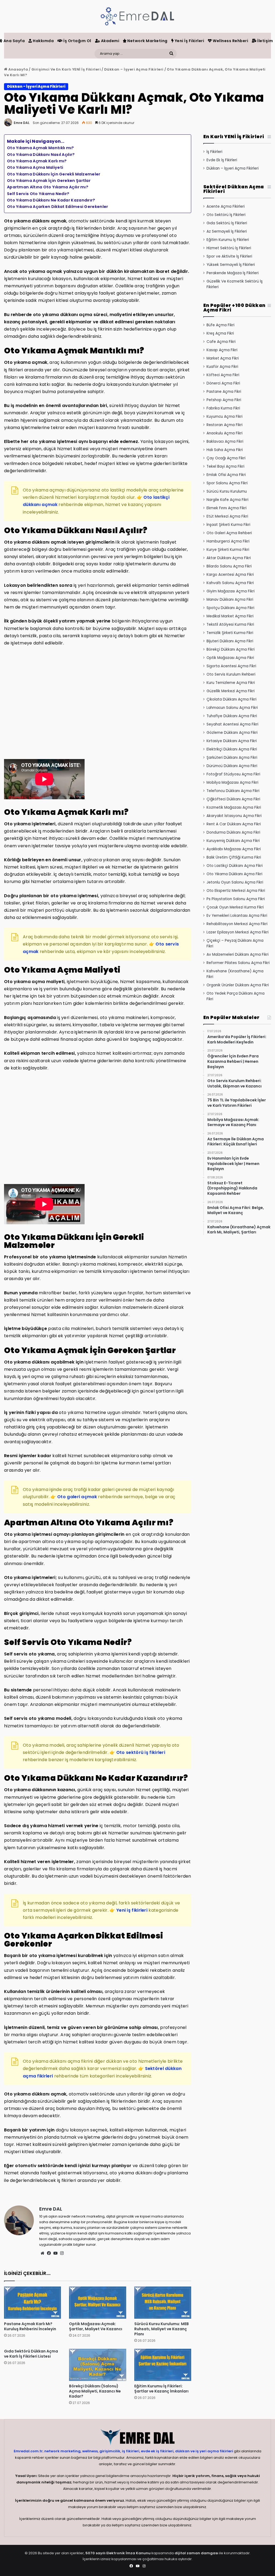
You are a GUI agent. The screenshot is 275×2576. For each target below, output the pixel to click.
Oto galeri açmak (77, 1497)
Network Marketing (147, 41)
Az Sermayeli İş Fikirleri (227, 231)
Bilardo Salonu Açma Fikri (229, 566)
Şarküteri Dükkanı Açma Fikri (232, 758)
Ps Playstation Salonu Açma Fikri (236, 899)
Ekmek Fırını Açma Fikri (227, 508)
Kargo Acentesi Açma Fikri (230, 575)
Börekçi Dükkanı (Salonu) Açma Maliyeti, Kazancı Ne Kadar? (95, 2391)
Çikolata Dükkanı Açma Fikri (231, 699)
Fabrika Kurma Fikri (223, 408)
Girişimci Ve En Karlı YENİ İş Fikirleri (66, 69)
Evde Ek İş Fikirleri (222, 160)
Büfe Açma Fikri (220, 325)
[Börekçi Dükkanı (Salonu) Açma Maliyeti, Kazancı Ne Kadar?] (97, 2365)
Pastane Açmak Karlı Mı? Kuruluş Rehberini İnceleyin (30, 2326)
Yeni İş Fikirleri (189, 41)
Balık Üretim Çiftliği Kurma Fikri (234, 857)
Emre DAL (22, 123)
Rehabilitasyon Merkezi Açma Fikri (237, 924)
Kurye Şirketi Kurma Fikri (228, 550)
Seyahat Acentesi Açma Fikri (232, 724)
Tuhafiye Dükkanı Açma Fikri (232, 716)
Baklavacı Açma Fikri (225, 441)
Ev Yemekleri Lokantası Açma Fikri (237, 916)
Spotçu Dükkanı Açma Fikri (230, 608)
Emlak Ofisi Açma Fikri (226, 475)
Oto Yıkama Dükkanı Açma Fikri (234, 874)
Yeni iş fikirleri (132, 1910)
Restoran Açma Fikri (225, 425)
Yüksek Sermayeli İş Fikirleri (231, 265)
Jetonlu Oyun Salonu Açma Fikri (235, 882)
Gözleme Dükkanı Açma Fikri (232, 733)
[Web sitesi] (42, 2253)
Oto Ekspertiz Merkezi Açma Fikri (236, 891)
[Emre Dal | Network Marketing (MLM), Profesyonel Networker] (137, 16)
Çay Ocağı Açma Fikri (226, 458)
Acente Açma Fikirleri (226, 206)
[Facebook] (49, 2253)
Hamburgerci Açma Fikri (228, 541)
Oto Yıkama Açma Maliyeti (35, 167)
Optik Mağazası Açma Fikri (230, 658)
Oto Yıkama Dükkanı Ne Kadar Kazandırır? (51, 200)
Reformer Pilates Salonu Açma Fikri (238, 963)
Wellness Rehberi (230, 41)
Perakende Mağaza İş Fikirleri (233, 273)
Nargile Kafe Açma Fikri (227, 500)
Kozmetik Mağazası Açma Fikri (234, 807)
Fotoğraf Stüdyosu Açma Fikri (233, 774)
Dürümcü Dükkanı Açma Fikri (232, 766)
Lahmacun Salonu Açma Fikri (232, 708)
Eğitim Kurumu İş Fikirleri (228, 240)
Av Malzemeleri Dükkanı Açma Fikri (238, 954)
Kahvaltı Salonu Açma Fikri (230, 583)
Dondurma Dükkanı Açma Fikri (233, 832)
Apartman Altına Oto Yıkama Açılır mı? (48, 187)
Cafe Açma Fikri (221, 342)
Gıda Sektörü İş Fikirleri (227, 223)
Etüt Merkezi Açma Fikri (227, 516)
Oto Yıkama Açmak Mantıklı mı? (41, 148)
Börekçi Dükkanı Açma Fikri (231, 649)
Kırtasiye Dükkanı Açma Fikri (232, 741)
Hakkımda (43, 41)
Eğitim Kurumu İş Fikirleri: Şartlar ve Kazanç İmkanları (161, 2389)
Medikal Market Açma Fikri (230, 616)
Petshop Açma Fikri (224, 400)
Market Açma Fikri (223, 358)
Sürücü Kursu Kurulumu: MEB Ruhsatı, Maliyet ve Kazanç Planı (162, 2329)
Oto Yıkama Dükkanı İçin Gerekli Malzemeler (54, 174)
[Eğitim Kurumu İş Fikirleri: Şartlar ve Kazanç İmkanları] (163, 2365)
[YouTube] (55, 2253)
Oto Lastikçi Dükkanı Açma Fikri (235, 866)
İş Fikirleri (214, 152)
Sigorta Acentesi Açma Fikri (231, 666)
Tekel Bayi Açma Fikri (225, 466)
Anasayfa (18, 69)
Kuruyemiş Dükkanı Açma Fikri (233, 841)
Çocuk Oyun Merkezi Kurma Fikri (235, 907)
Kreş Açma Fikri (220, 333)
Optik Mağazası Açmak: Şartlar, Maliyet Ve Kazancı (96, 2326)
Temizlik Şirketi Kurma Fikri (230, 633)
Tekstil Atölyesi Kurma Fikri (230, 624)
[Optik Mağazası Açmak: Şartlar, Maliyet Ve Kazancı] (97, 2303)
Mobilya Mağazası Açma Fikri (232, 783)
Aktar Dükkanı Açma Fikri (229, 558)
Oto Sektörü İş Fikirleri (226, 215)
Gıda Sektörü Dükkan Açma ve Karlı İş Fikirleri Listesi (31, 2354)
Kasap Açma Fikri (222, 350)
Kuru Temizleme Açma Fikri (231, 683)
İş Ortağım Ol (77, 41)
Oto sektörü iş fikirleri (141, 1752)
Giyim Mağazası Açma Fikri (231, 591)
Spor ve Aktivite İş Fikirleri (229, 256)
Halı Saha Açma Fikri (225, 450)
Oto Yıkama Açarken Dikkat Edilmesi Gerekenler (58, 207)
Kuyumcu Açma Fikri (225, 417)
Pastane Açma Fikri (224, 392)
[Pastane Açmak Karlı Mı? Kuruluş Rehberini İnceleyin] (32, 2303)
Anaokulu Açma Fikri (225, 433)
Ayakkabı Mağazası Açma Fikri (234, 849)
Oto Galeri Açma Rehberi (229, 533)
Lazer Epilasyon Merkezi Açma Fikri (238, 932)
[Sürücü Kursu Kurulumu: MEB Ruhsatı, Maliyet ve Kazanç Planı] (163, 2303)
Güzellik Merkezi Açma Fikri (231, 691)
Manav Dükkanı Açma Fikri (230, 600)
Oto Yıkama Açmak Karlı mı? (37, 161)
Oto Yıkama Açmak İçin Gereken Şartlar (49, 181)
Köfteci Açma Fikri (223, 375)
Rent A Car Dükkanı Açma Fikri (234, 824)
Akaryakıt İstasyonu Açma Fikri (234, 816)
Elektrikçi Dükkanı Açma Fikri (232, 749)
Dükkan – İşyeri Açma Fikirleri (134, 69)
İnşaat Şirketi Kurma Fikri (228, 525)
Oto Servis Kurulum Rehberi (231, 674)
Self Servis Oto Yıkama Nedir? (38, 194)
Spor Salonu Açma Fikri (227, 483)
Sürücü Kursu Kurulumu (227, 491)
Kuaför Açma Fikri (222, 367)
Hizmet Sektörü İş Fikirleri (229, 248)
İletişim (265, 41)
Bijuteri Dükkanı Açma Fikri (230, 641)
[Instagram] (62, 2253)
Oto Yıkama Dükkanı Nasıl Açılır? (41, 155)
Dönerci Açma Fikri (223, 383)
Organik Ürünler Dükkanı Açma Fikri (238, 985)
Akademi (110, 41)
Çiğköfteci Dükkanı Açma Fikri (233, 799)
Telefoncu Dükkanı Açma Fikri (233, 791)
